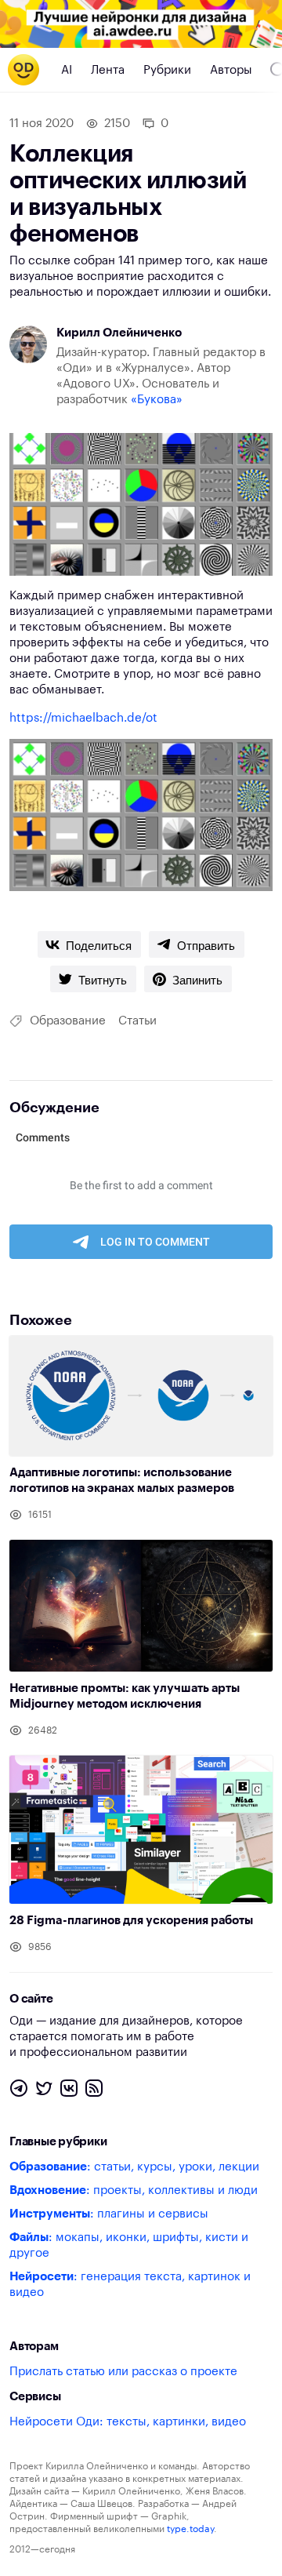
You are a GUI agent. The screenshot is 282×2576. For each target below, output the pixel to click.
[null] (89, 944)
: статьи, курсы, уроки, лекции (134, 2167)
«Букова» (157, 400)
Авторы (231, 70)
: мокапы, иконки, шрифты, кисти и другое (129, 2245)
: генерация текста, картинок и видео (130, 2285)
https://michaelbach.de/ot (83, 718)
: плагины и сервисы (109, 2214)
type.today (190, 2529)
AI (67, 70)
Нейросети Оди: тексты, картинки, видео (128, 2422)
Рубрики (167, 70)
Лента (108, 70)
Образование (68, 1021)
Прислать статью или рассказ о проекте (123, 2372)
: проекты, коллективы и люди (134, 2190)
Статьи (137, 1021)
